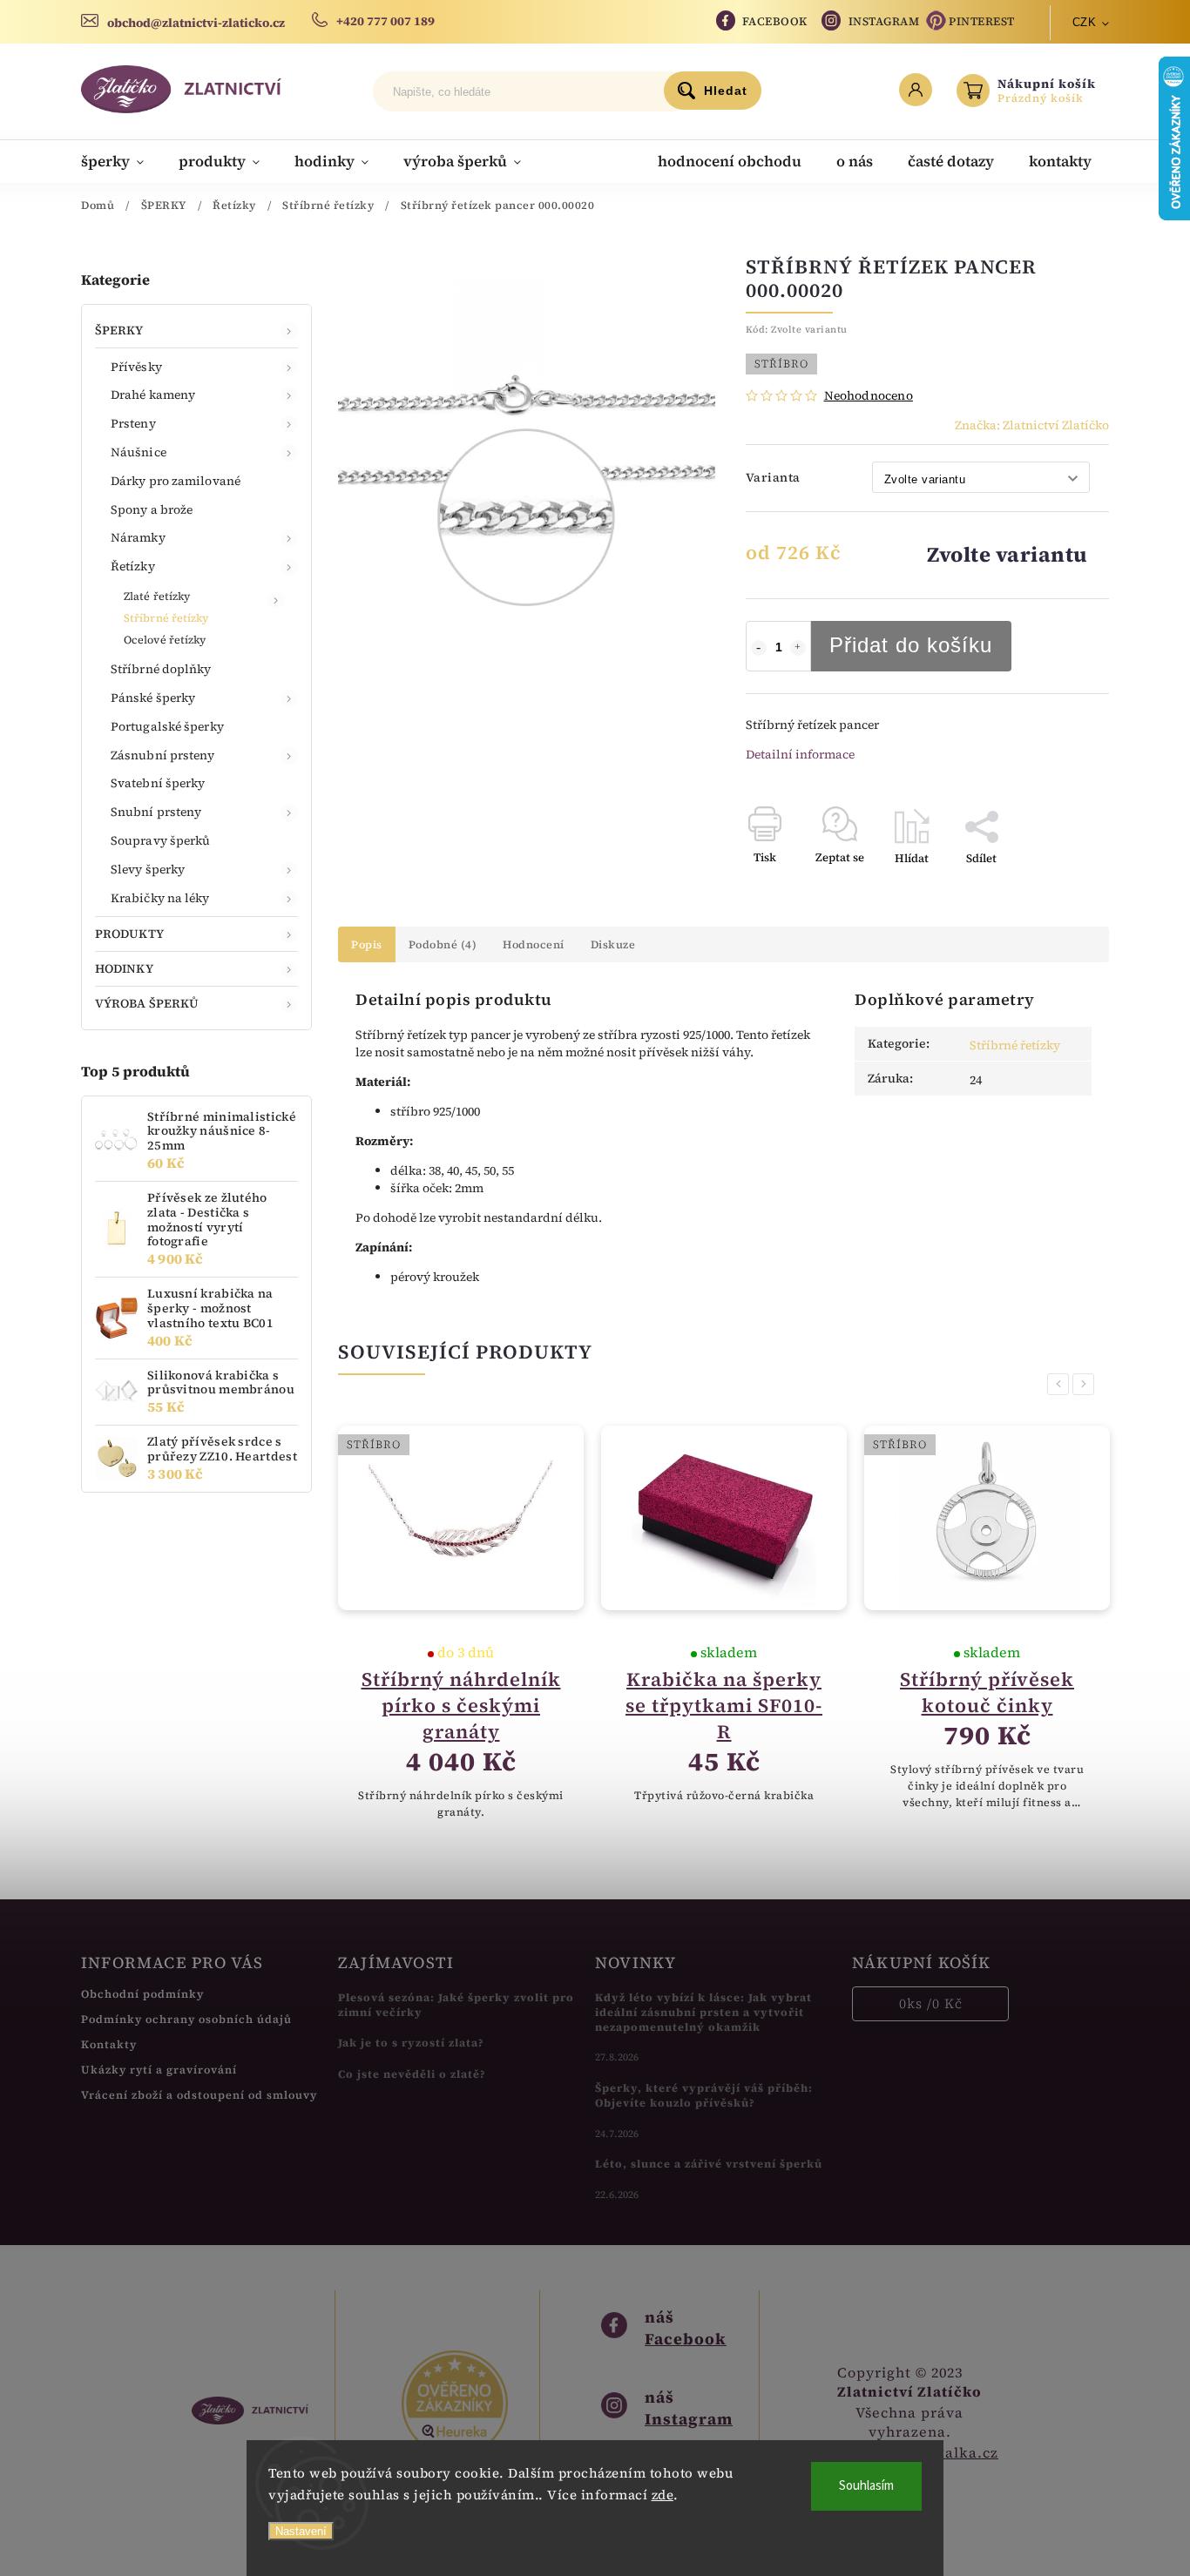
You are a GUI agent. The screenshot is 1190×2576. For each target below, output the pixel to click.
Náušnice (139, 452)
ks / (931, 2003)
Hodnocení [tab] (534, 944)
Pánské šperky (153, 698)
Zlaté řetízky (157, 596)
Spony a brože (152, 509)
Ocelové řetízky (165, 640)
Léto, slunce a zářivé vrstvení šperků (709, 2164)
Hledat (726, 91)
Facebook (775, 21)
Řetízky (133, 566)
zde (663, 2495)
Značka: (1032, 425)
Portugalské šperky (167, 726)
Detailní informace (800, 754)
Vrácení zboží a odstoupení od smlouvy (199, 2095)
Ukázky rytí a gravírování (159, 2070)
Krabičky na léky (160, 898)
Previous (1061, 1384)
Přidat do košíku (911, 645)
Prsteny (133, 423)
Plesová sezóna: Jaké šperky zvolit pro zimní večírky (456, 2005)
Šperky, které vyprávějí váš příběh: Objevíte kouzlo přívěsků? (704, 2095)
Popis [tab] (367, 944)
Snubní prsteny (156, 812)
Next (1086, 1384)
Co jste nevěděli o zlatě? (412, 2074)
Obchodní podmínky (142, 1994)
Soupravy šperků (161, 840)
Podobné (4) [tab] (443, 944)
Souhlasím (866, 2486)
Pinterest (982, 21)
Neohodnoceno (869, 395)
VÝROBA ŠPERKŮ (147, 1003)
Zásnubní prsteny (163, 755)
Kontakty (109, 2044)
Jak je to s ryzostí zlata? (411, 2043)
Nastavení (301, 2531)
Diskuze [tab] (613, 944)
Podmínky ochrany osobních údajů (186, 2019)
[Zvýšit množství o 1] (798, 648)
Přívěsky (136, 367)
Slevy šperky (148, 869)
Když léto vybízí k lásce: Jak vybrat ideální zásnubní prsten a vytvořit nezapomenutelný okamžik (703, 2012)
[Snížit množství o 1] (759, 648)
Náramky (138, 537)
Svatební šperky (158, 783)
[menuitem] (121, 161)
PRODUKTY (129, 934)
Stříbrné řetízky (166, 618)
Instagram (884, 21)
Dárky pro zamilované (176, 481)
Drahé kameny (153, 394)
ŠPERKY (119, 330)
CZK (1085, 22)
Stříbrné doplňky (161, 669)
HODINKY (124, 968)
